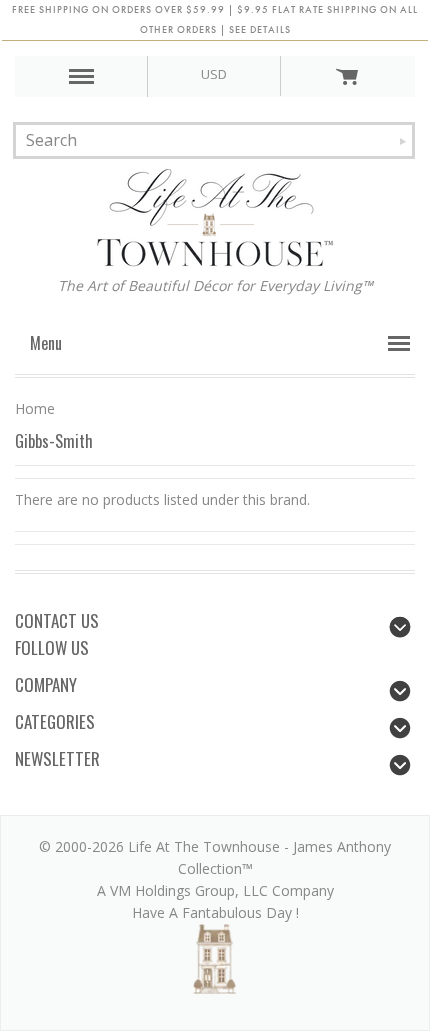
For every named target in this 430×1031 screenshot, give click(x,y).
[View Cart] (347, 76)
